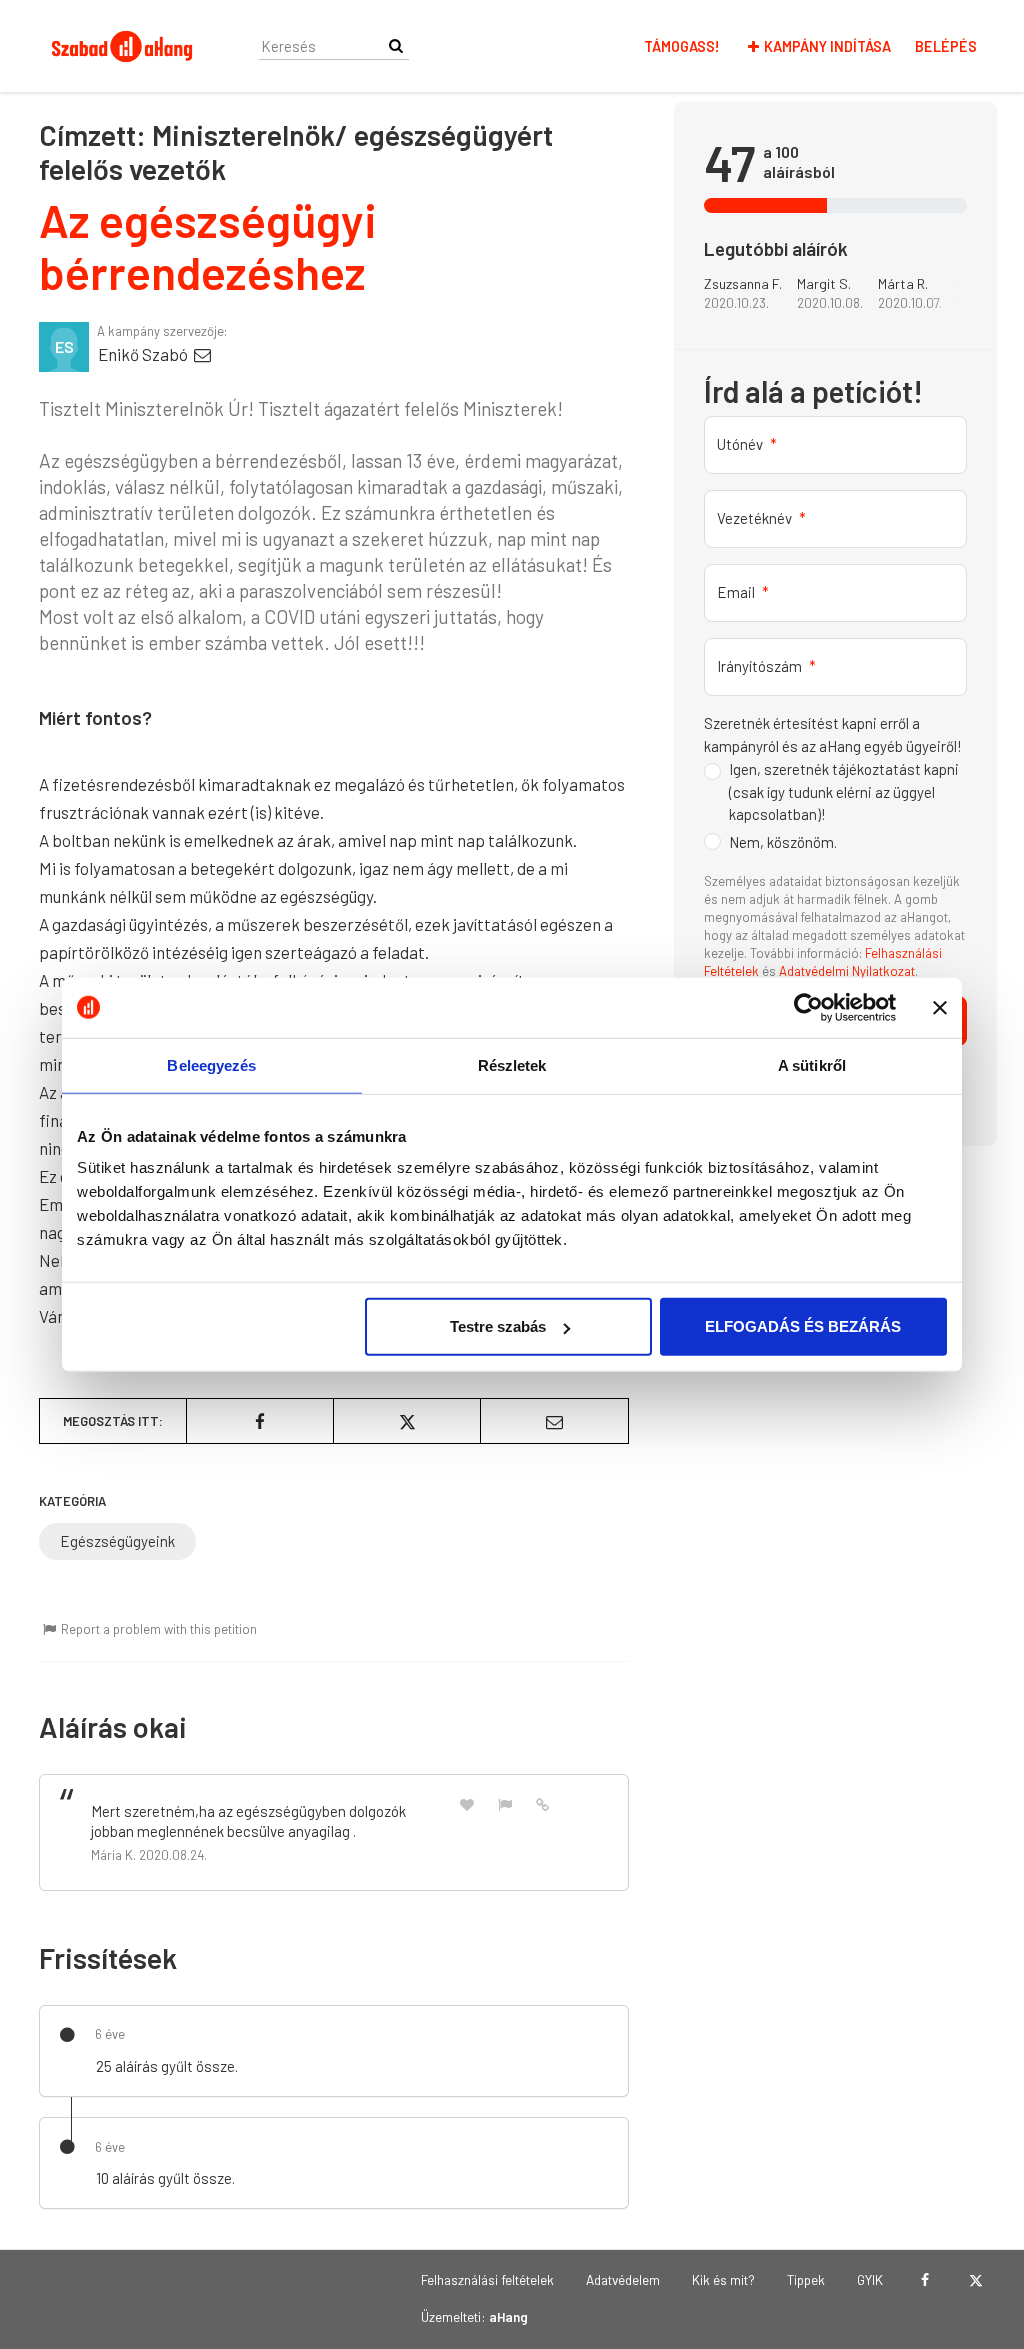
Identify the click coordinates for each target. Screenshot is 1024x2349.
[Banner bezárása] (940, 1007)
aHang (508, 2316)
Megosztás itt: (113, 1421)
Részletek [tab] (512, 1064)
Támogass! (682, 46)
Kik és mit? (723, 2279)
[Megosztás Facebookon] (260, 1421)
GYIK (870, 2279)
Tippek (806, 2279)
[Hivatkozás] (543, 1803)
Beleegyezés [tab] (211, 1064)
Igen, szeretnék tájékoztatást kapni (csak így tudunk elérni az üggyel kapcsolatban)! (844, 791)
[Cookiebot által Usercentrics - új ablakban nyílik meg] (808, 1007)
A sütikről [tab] (812, 1064)
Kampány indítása (827, 46)
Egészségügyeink (117, 1541)
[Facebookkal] (924, 2280)
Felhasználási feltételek (487, 2279)
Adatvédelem (623, 2279)
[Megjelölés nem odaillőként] (505, 1803)
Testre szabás (498, 1326)
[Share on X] (407, 1421)
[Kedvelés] (467, 1803)
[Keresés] (396, 45)
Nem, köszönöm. (783, 842)
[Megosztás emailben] (554, 1421)
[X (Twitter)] (975, 2280)
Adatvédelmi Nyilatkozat (847, 971)
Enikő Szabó (144, 354)
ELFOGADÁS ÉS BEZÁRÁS (803, 1326)
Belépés (946, 46)
